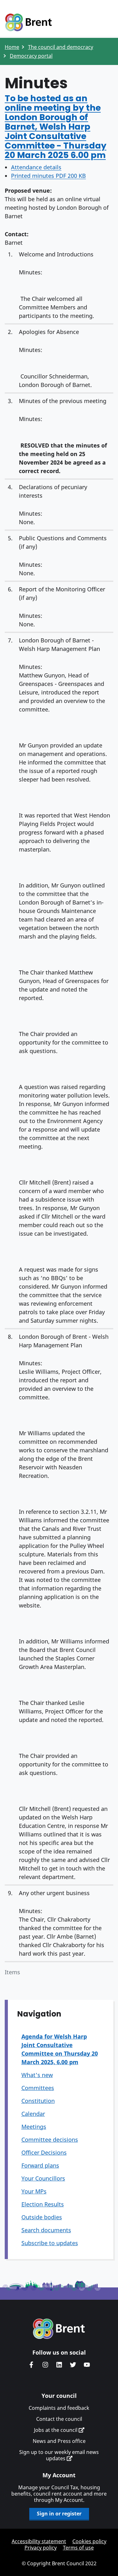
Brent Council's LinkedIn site (59, 2365)
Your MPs (34, 2191)
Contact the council (59, 2419)
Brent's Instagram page (45, 2365)
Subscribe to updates (50, 2243)
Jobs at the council (56, 2430)
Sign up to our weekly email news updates (59, 2455)
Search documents (46, 2230)
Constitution (38, 2101)
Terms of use (78, 2548)
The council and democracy (61, 47)
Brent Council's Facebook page (31, 2365)
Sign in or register (59, 2514)
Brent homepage (59, 2329)
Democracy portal (31, 56)
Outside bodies (42, 2217)
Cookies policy (89, 2541)
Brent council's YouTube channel (87, 2365)
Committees (38, 2088)
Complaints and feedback (59, 2408)
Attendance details (36, 167)
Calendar (33, 2114)
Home (12, 47)
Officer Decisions (44, 2152)
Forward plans (40, 2165)
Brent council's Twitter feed (73, 2365)
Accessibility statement (39, 2541)
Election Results (43, 2204)
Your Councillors (43, 2178)
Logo (28, 23)
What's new (37, 2075)
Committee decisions (50, 2140)
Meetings (34, 2127)
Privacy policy (41, 2548)
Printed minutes (48, 176)
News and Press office (59, 2441)
